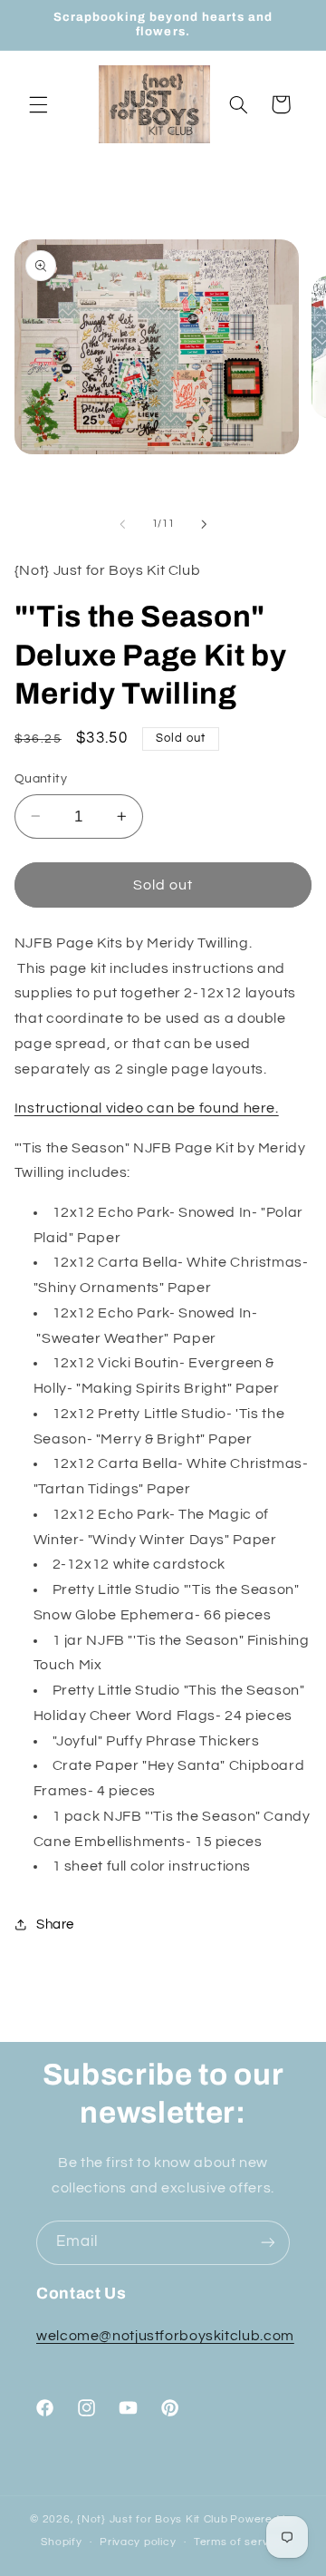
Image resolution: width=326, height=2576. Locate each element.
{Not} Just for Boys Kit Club (153, 2519)
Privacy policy (138, 2542)
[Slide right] (204, 524)
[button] (38, 104)
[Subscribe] (268, 2243)
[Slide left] (122, 524)
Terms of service (240, 2542)
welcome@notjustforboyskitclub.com (165, 2336)
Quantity (41, 779)
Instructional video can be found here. (147, 1108)
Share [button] (55, 1925)
